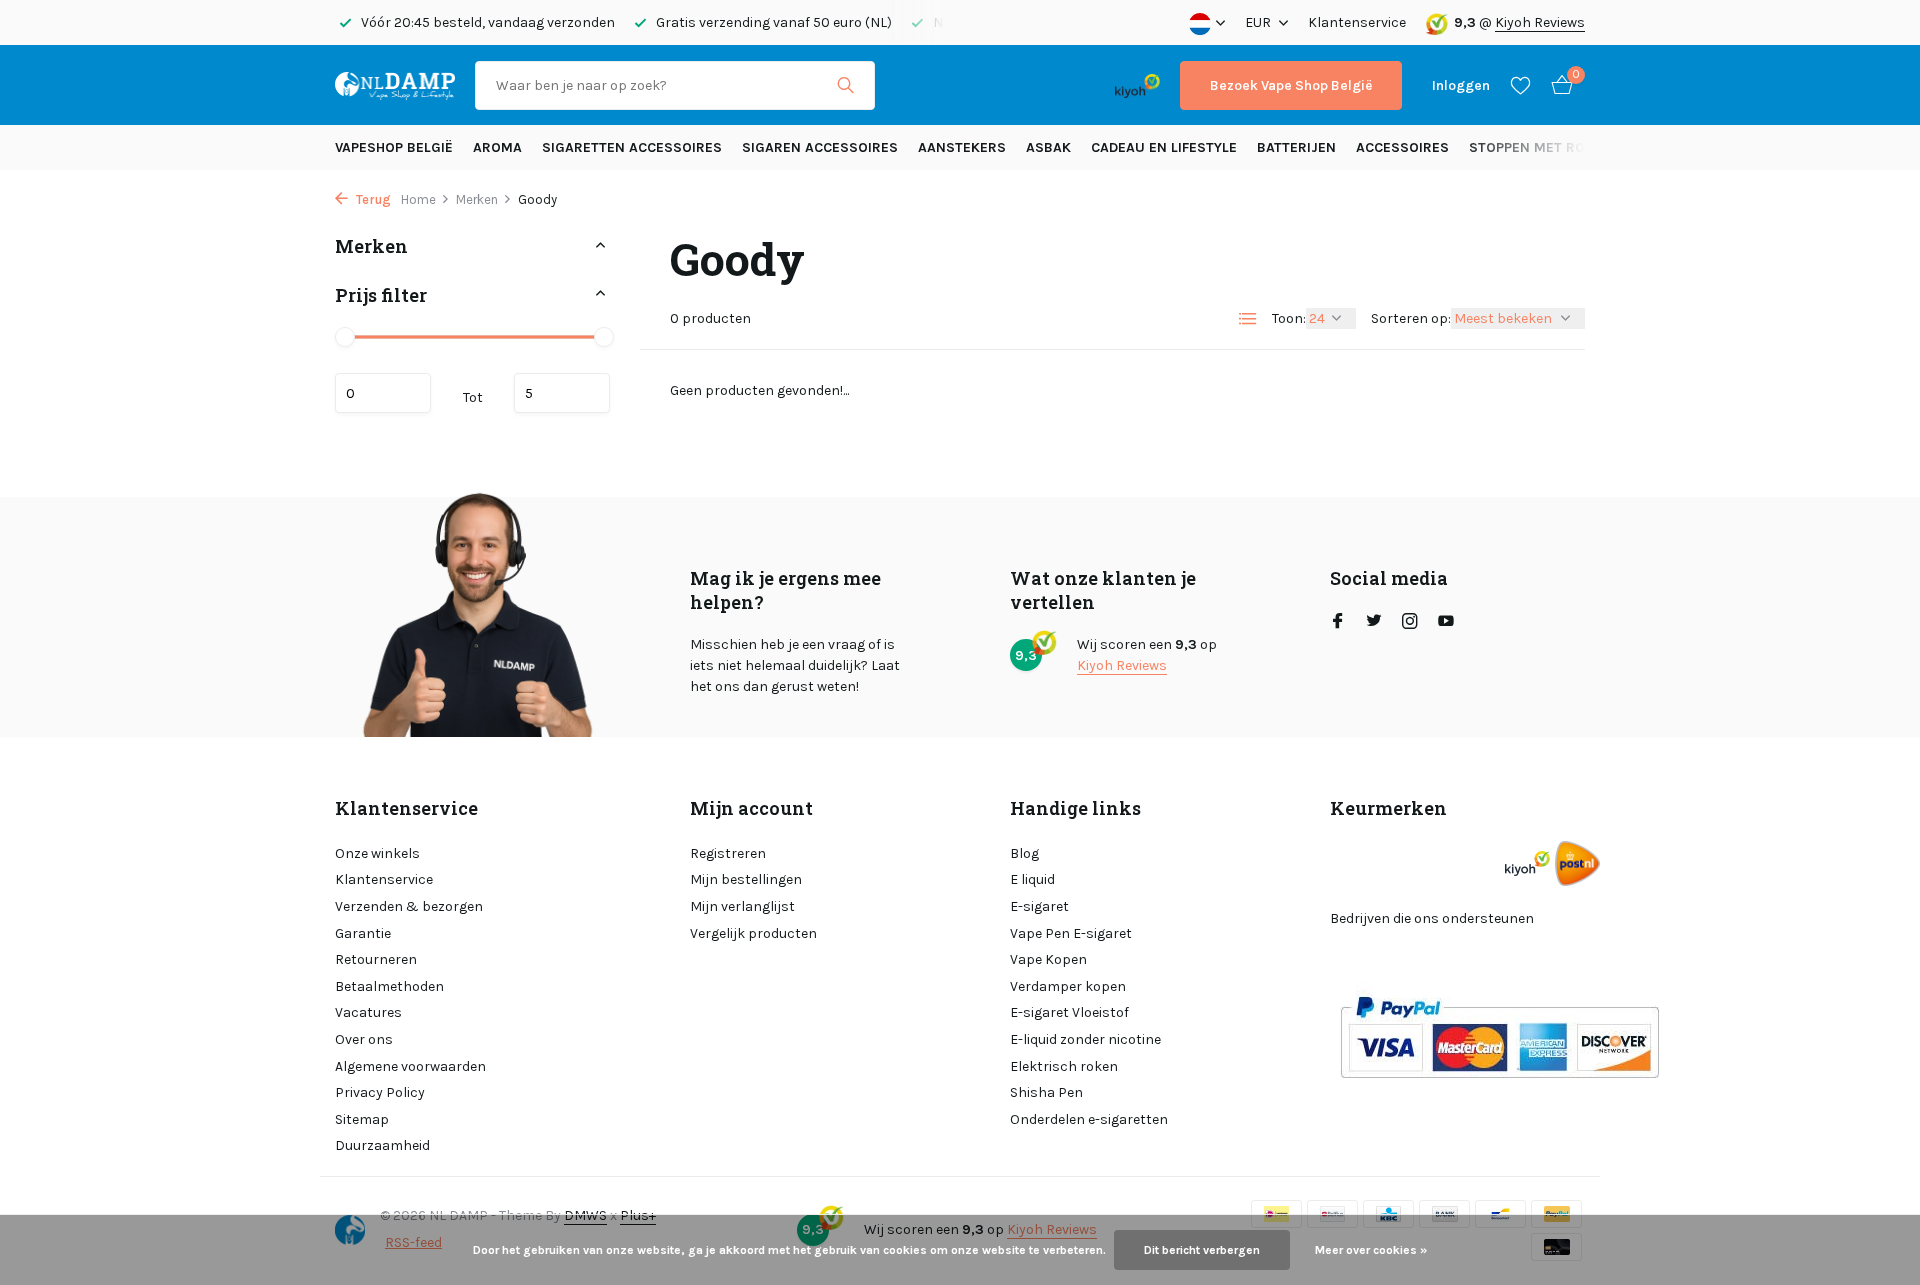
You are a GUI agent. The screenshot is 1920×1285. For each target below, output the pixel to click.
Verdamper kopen (1068, 986)
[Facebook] (1338, 623)
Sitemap (362, 1119)
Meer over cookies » (1371, 1250)
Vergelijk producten (753, 933)
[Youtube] (1446, 623)
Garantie (363, 933)
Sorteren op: (1411, 318)
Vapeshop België (394, 147)
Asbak (1048, 147)
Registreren (728, 853)
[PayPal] (973, 85)
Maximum (562, 392)
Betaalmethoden (389, 986)
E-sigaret (1039, 906)
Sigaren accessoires (820, 147)
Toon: (1289, 318)
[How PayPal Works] (1499, 1036)
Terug (372, 199)
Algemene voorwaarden (410, 1066)
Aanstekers (962, 147)
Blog (1024, 853)
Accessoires (1402, 147)
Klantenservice (1357, 22)
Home (418, 199)
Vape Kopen (1048, 959)
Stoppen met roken (1540, 147)
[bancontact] (1055, 85)
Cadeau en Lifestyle (1164, 147)
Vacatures (368, 1012)
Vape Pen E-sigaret (1071, 933)
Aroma (497, 147)
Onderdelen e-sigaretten (1089, 1119)
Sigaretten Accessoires (632, 147)
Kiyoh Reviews (1540, 22)
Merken (477, 199)
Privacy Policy (380, 1092)
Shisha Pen (1046, 1092)
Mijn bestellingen (746, 879)
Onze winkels (377, 853)
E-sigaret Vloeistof (1069, 1012)
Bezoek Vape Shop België (1291, 85)
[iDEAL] (913, 85)
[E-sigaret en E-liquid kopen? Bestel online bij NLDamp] (395, 85)
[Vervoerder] (1577, 863)
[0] (1557, 85)
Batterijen (1296, 147)
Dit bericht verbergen (1202, 1250)
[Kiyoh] (1137, 85)
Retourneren (376, 959)
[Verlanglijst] (1520, 85)
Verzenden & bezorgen (409, 906)
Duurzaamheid (382, 1145)
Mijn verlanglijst (742, 906)
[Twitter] (1374, 623)
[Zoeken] (845, 85)
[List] (1248, 319)
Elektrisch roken (1064, 1066)
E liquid (1032, 879)
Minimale (383, 392)
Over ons (364, 1039)
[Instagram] (1410, 623)
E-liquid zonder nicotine (1085, 1039)
